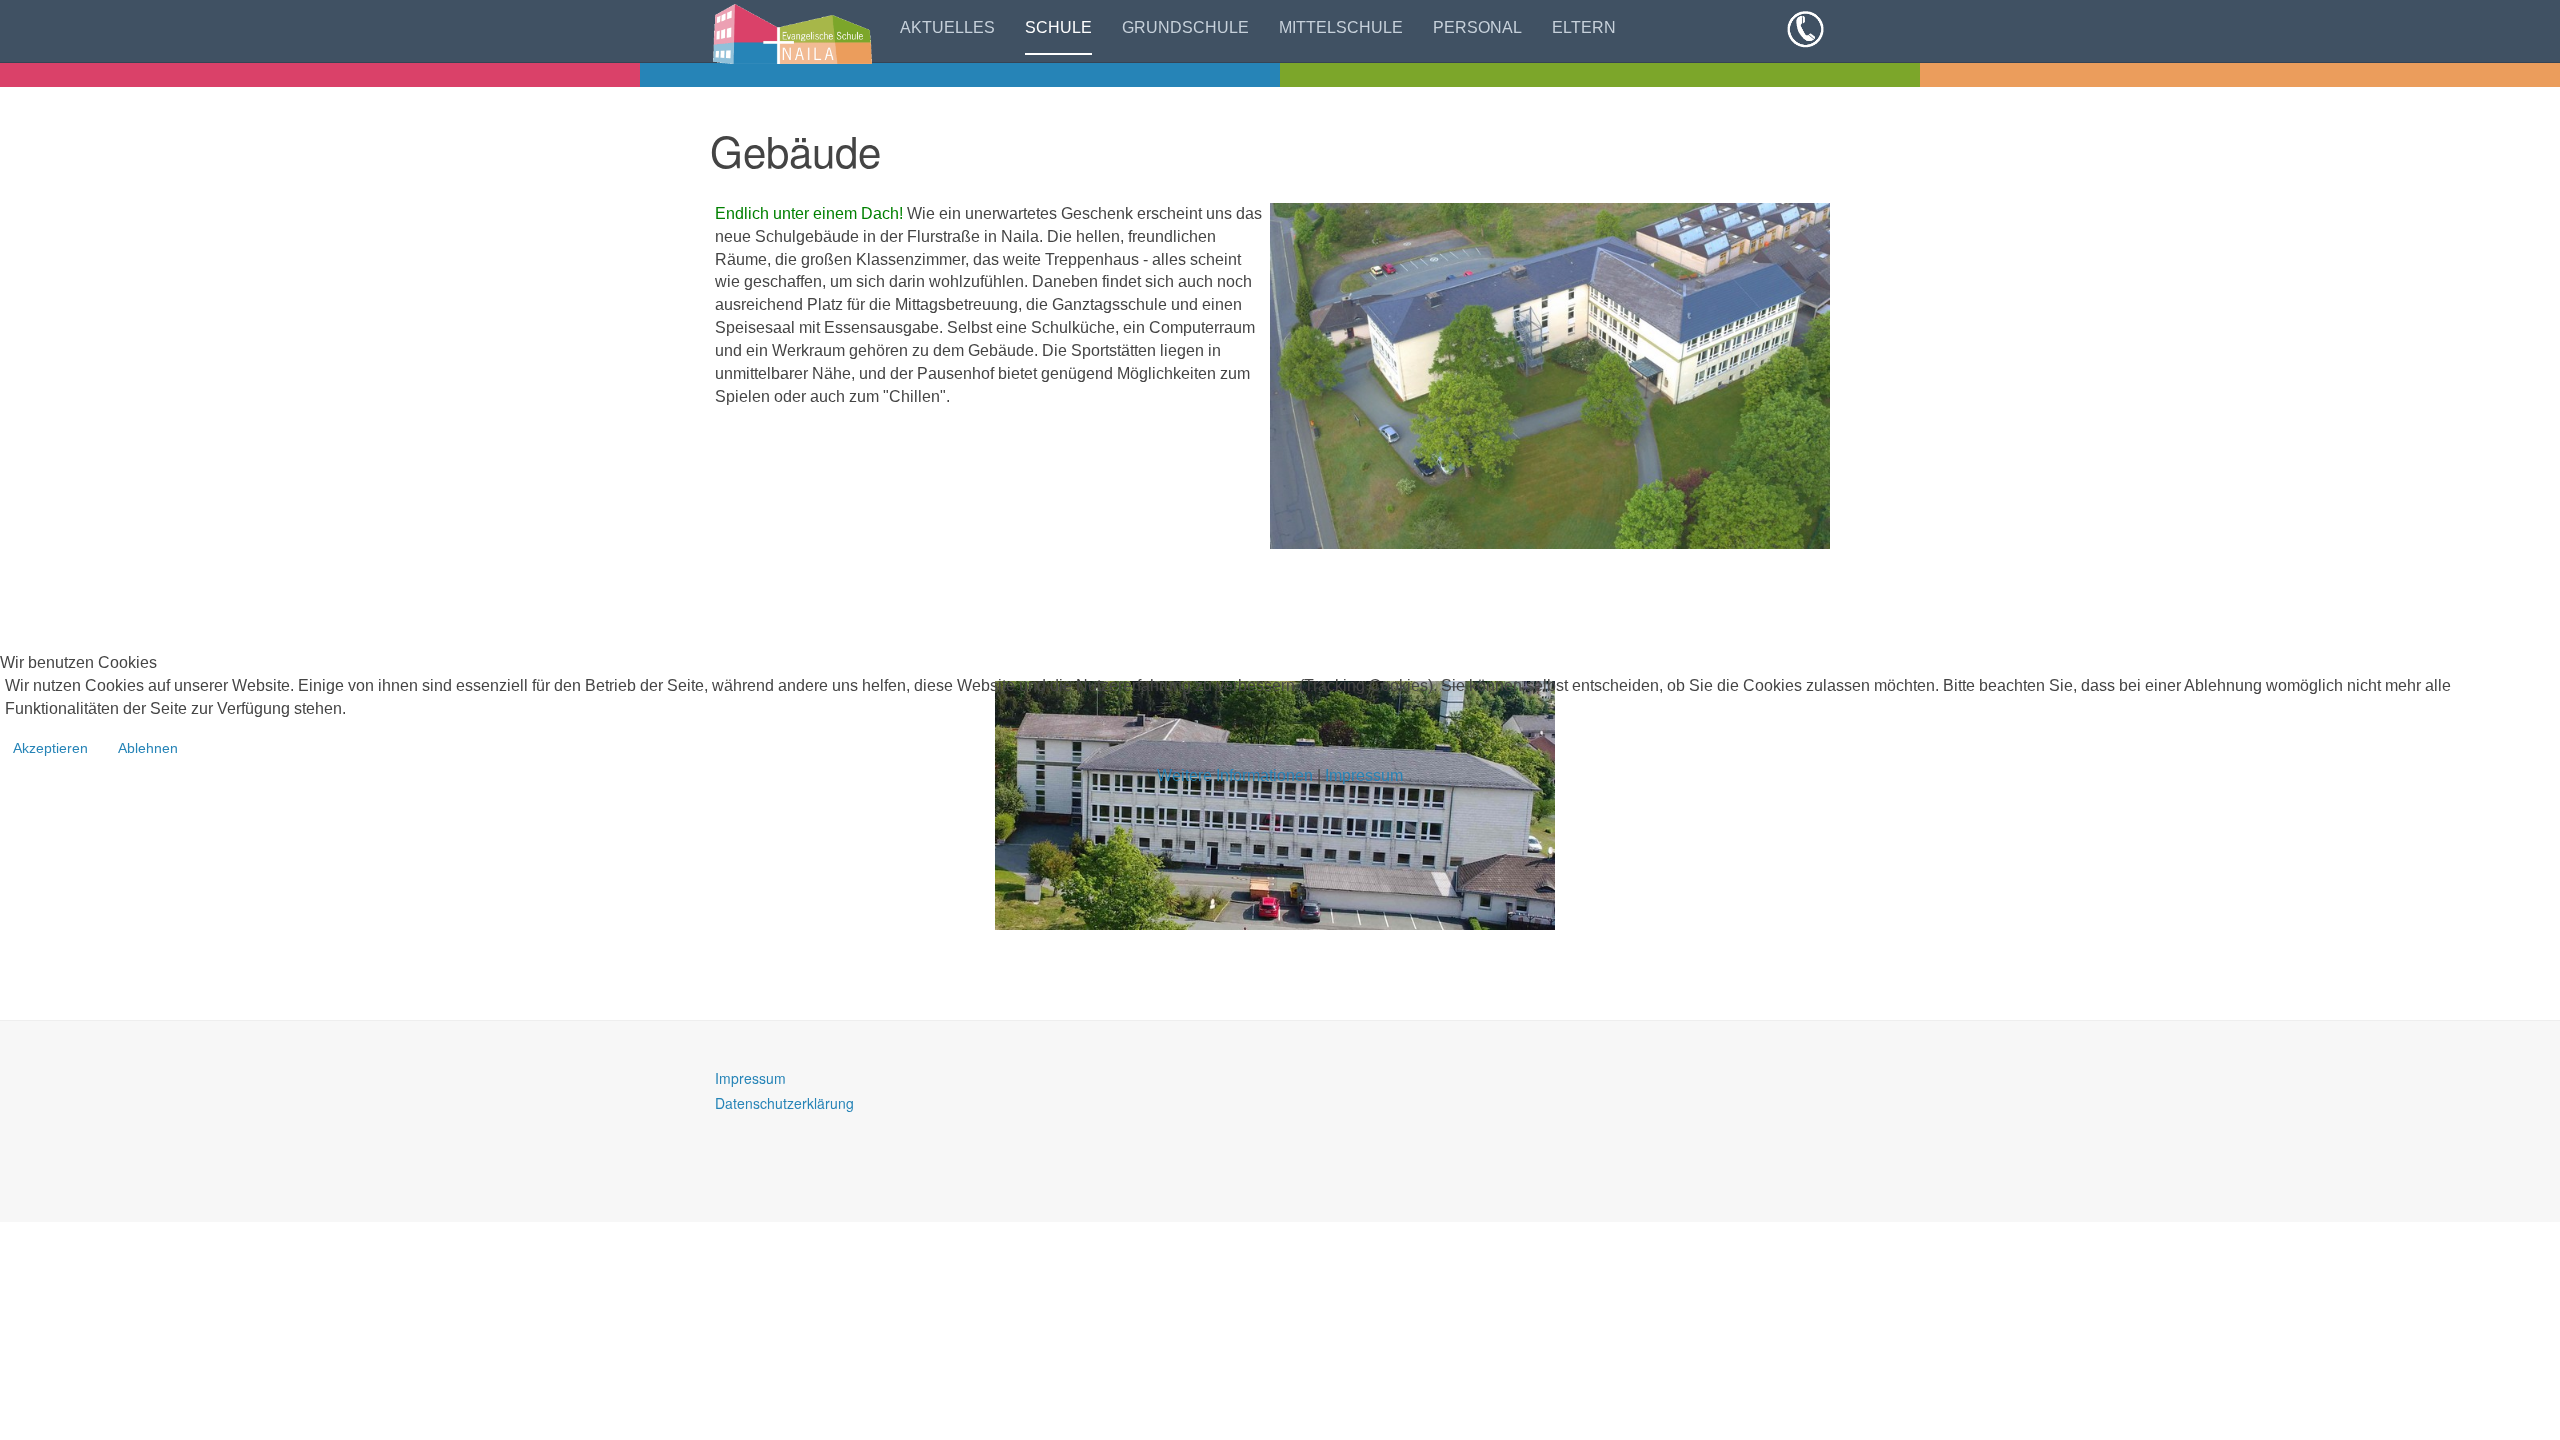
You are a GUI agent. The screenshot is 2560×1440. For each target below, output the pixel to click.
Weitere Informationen (1235, 775)
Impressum (1364, 775)
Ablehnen (148, 748)
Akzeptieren (50, 748)
